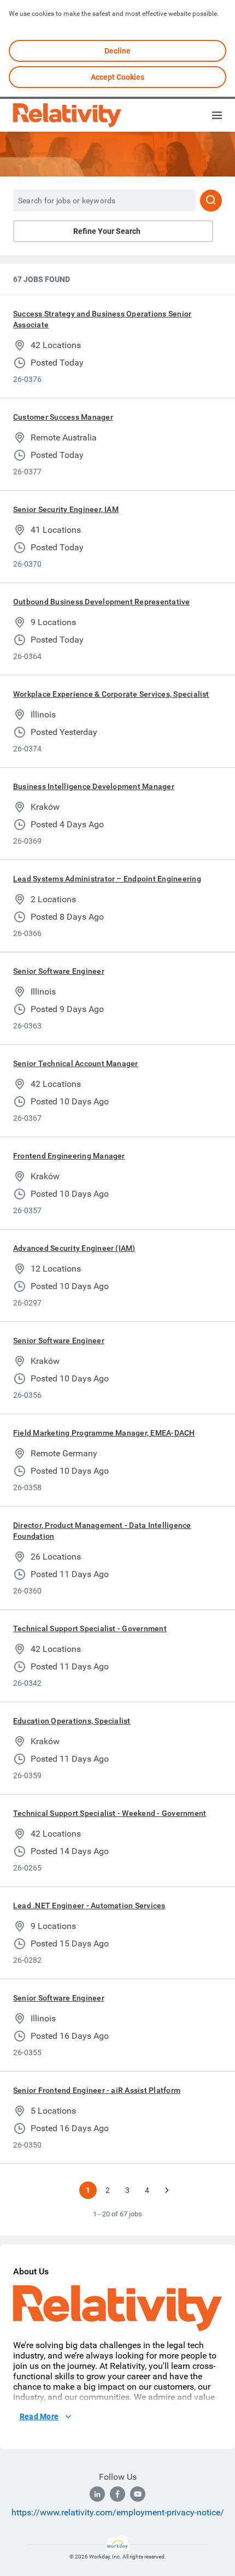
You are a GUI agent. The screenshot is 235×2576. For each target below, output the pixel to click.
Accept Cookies (117, 77)
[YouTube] (138, 2494)
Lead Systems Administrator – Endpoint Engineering (107, 879)
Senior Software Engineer (59, 971)
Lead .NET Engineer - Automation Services (89, 1905)
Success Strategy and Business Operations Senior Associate (102, 319)
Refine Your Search (107, 231)
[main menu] (217, 115)
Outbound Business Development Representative (102, 602)
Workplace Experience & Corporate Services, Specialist (111, 694)
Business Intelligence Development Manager (94, 786)
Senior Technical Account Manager (76, 1063)
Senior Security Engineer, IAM (66, 509)
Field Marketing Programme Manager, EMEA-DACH (104, 1433)
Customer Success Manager (63, 417)
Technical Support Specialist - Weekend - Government (110, 1813)
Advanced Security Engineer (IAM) (74, 1248)
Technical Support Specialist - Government (90, 1628)
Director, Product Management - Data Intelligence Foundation (102, 1531)
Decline (117, 51)
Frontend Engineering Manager (69, 1156)
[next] (167, 2190)
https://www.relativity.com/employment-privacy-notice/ (118, 2512)
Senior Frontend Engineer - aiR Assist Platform (97, 2090)
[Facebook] (117, 2494)
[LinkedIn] (97, 2494)
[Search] (211, 201)
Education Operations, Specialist (72, 1721)
